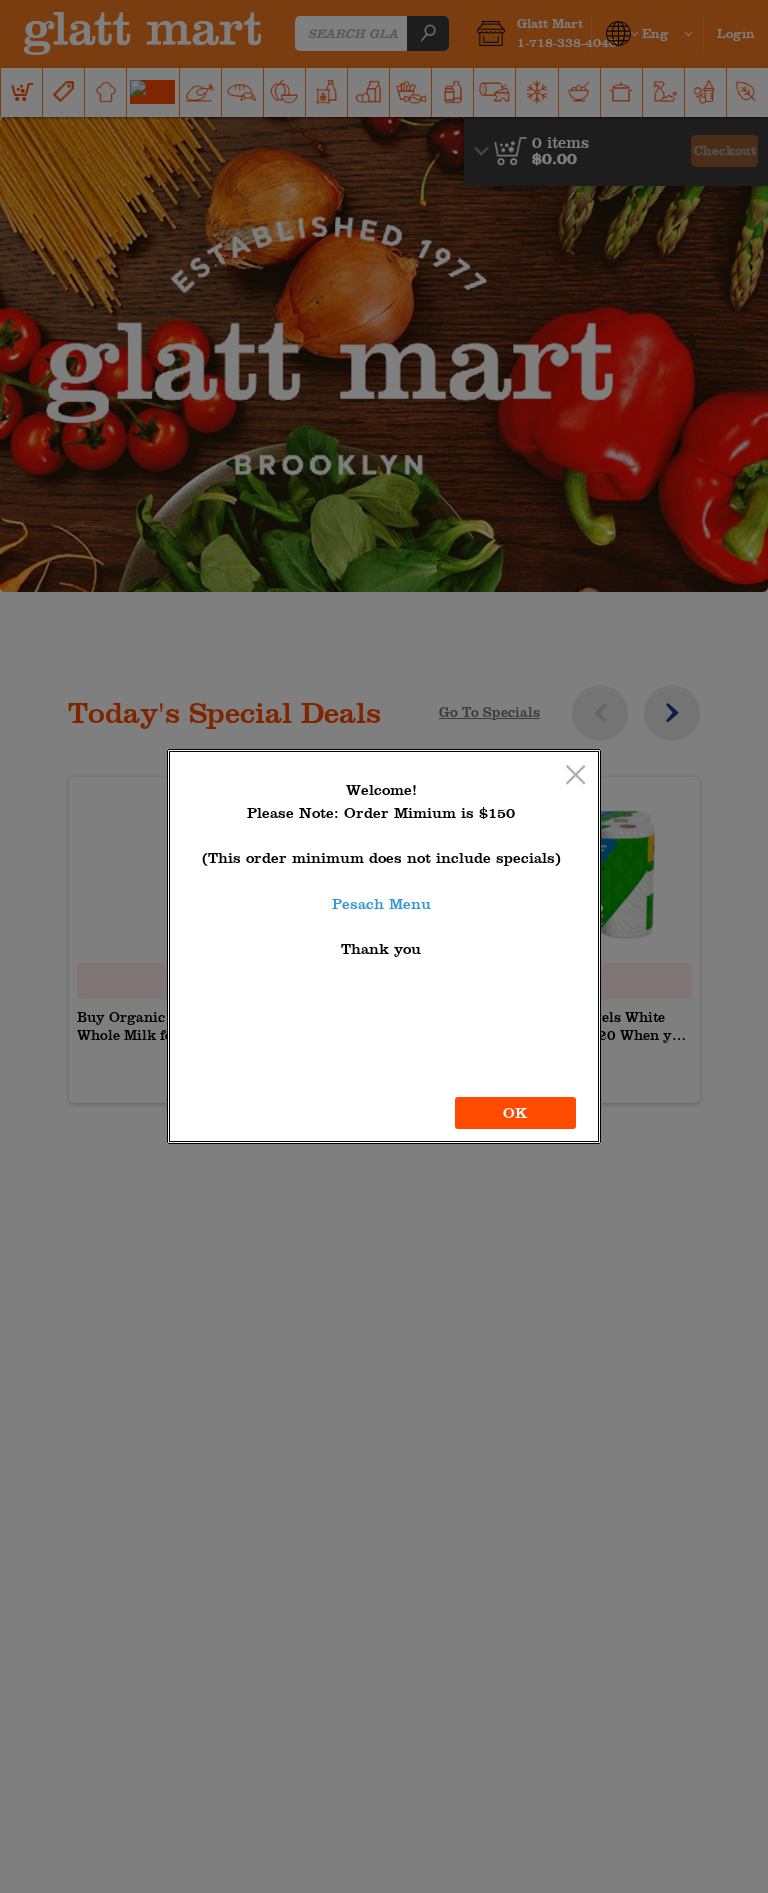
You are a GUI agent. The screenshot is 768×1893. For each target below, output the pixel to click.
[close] (575, 776)
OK (515, 1113)
